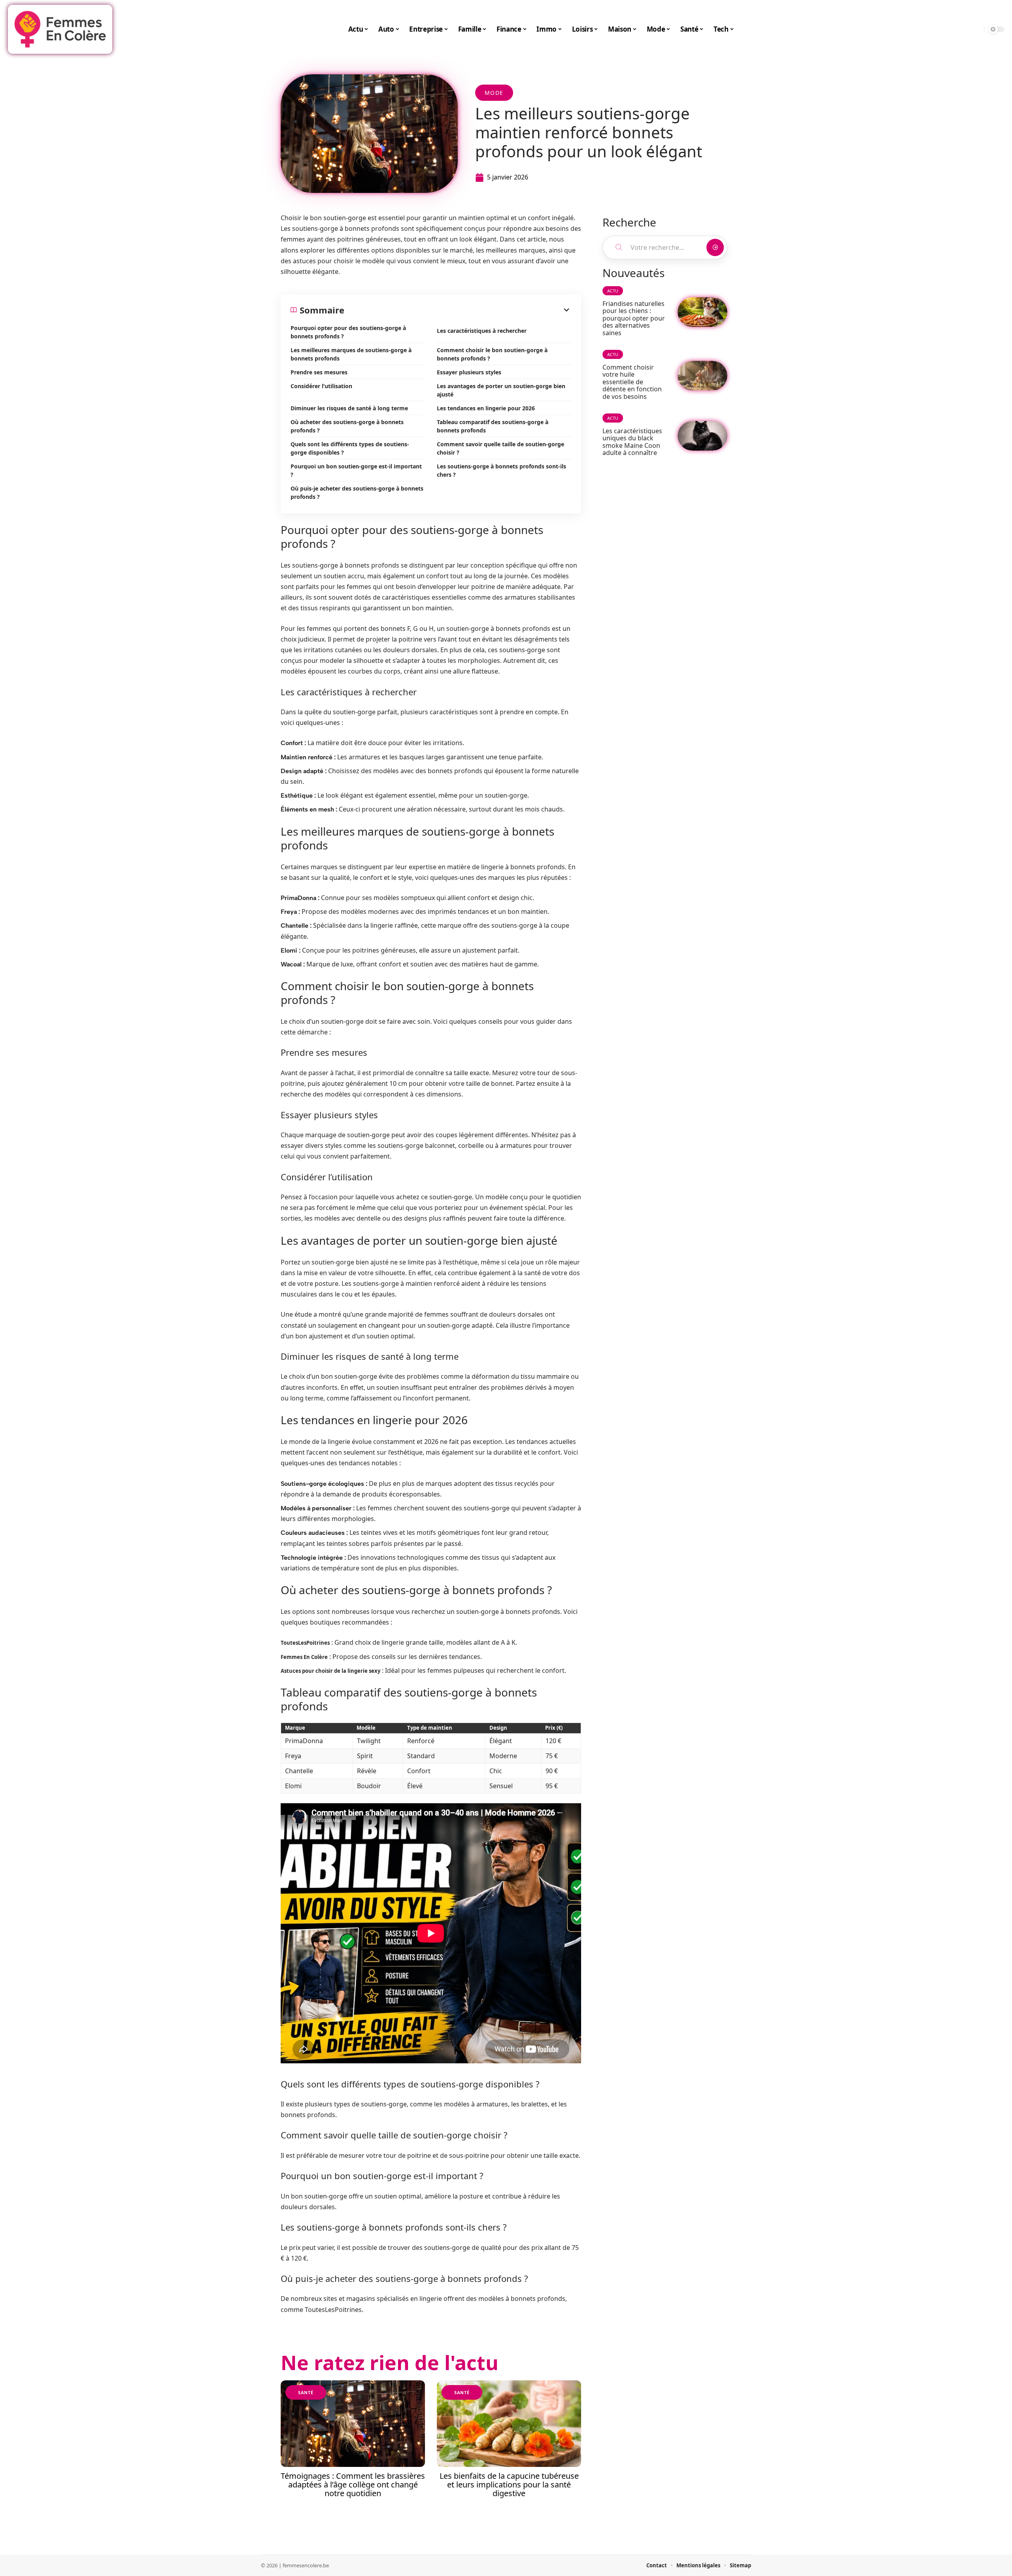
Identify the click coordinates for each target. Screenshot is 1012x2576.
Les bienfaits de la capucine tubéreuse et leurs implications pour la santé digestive (509, 2484)
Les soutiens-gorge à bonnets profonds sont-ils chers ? (501, 470)
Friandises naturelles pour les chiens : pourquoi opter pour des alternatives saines (634, 318)
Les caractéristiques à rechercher (482, 331)
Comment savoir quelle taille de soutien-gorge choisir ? (500, 448)
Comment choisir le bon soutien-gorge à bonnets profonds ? (492, 354)
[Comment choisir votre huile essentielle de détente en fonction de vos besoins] (702, 376)
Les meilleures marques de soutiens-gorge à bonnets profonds (351, 354)
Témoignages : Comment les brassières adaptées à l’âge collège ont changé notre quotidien (353, 2484)
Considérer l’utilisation (321, 386)
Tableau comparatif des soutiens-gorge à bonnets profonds (493, 426)
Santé (306, 2392)
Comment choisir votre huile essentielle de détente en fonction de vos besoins (632, 382)
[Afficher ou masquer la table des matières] (458, 310)
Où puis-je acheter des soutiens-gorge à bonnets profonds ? (357, 493)
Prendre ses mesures (319, 372)
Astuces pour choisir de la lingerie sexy (330, 1671)
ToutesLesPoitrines (305, 1643)
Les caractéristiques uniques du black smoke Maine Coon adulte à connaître (632, 442)
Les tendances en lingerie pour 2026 (486, 408)
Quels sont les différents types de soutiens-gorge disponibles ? (350, 448)
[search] (976, 29)
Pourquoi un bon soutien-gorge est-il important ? (356, 470)
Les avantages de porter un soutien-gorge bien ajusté (501, 390)
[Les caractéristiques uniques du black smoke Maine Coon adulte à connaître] (702, 436)
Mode (494, 93)
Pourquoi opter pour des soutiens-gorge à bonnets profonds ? (348, 332)
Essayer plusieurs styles (469, 372)
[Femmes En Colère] (60, 29)
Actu (613, 291)
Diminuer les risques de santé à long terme (349, 408)
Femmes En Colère (304, 1657)
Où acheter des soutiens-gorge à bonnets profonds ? (347, 426)
